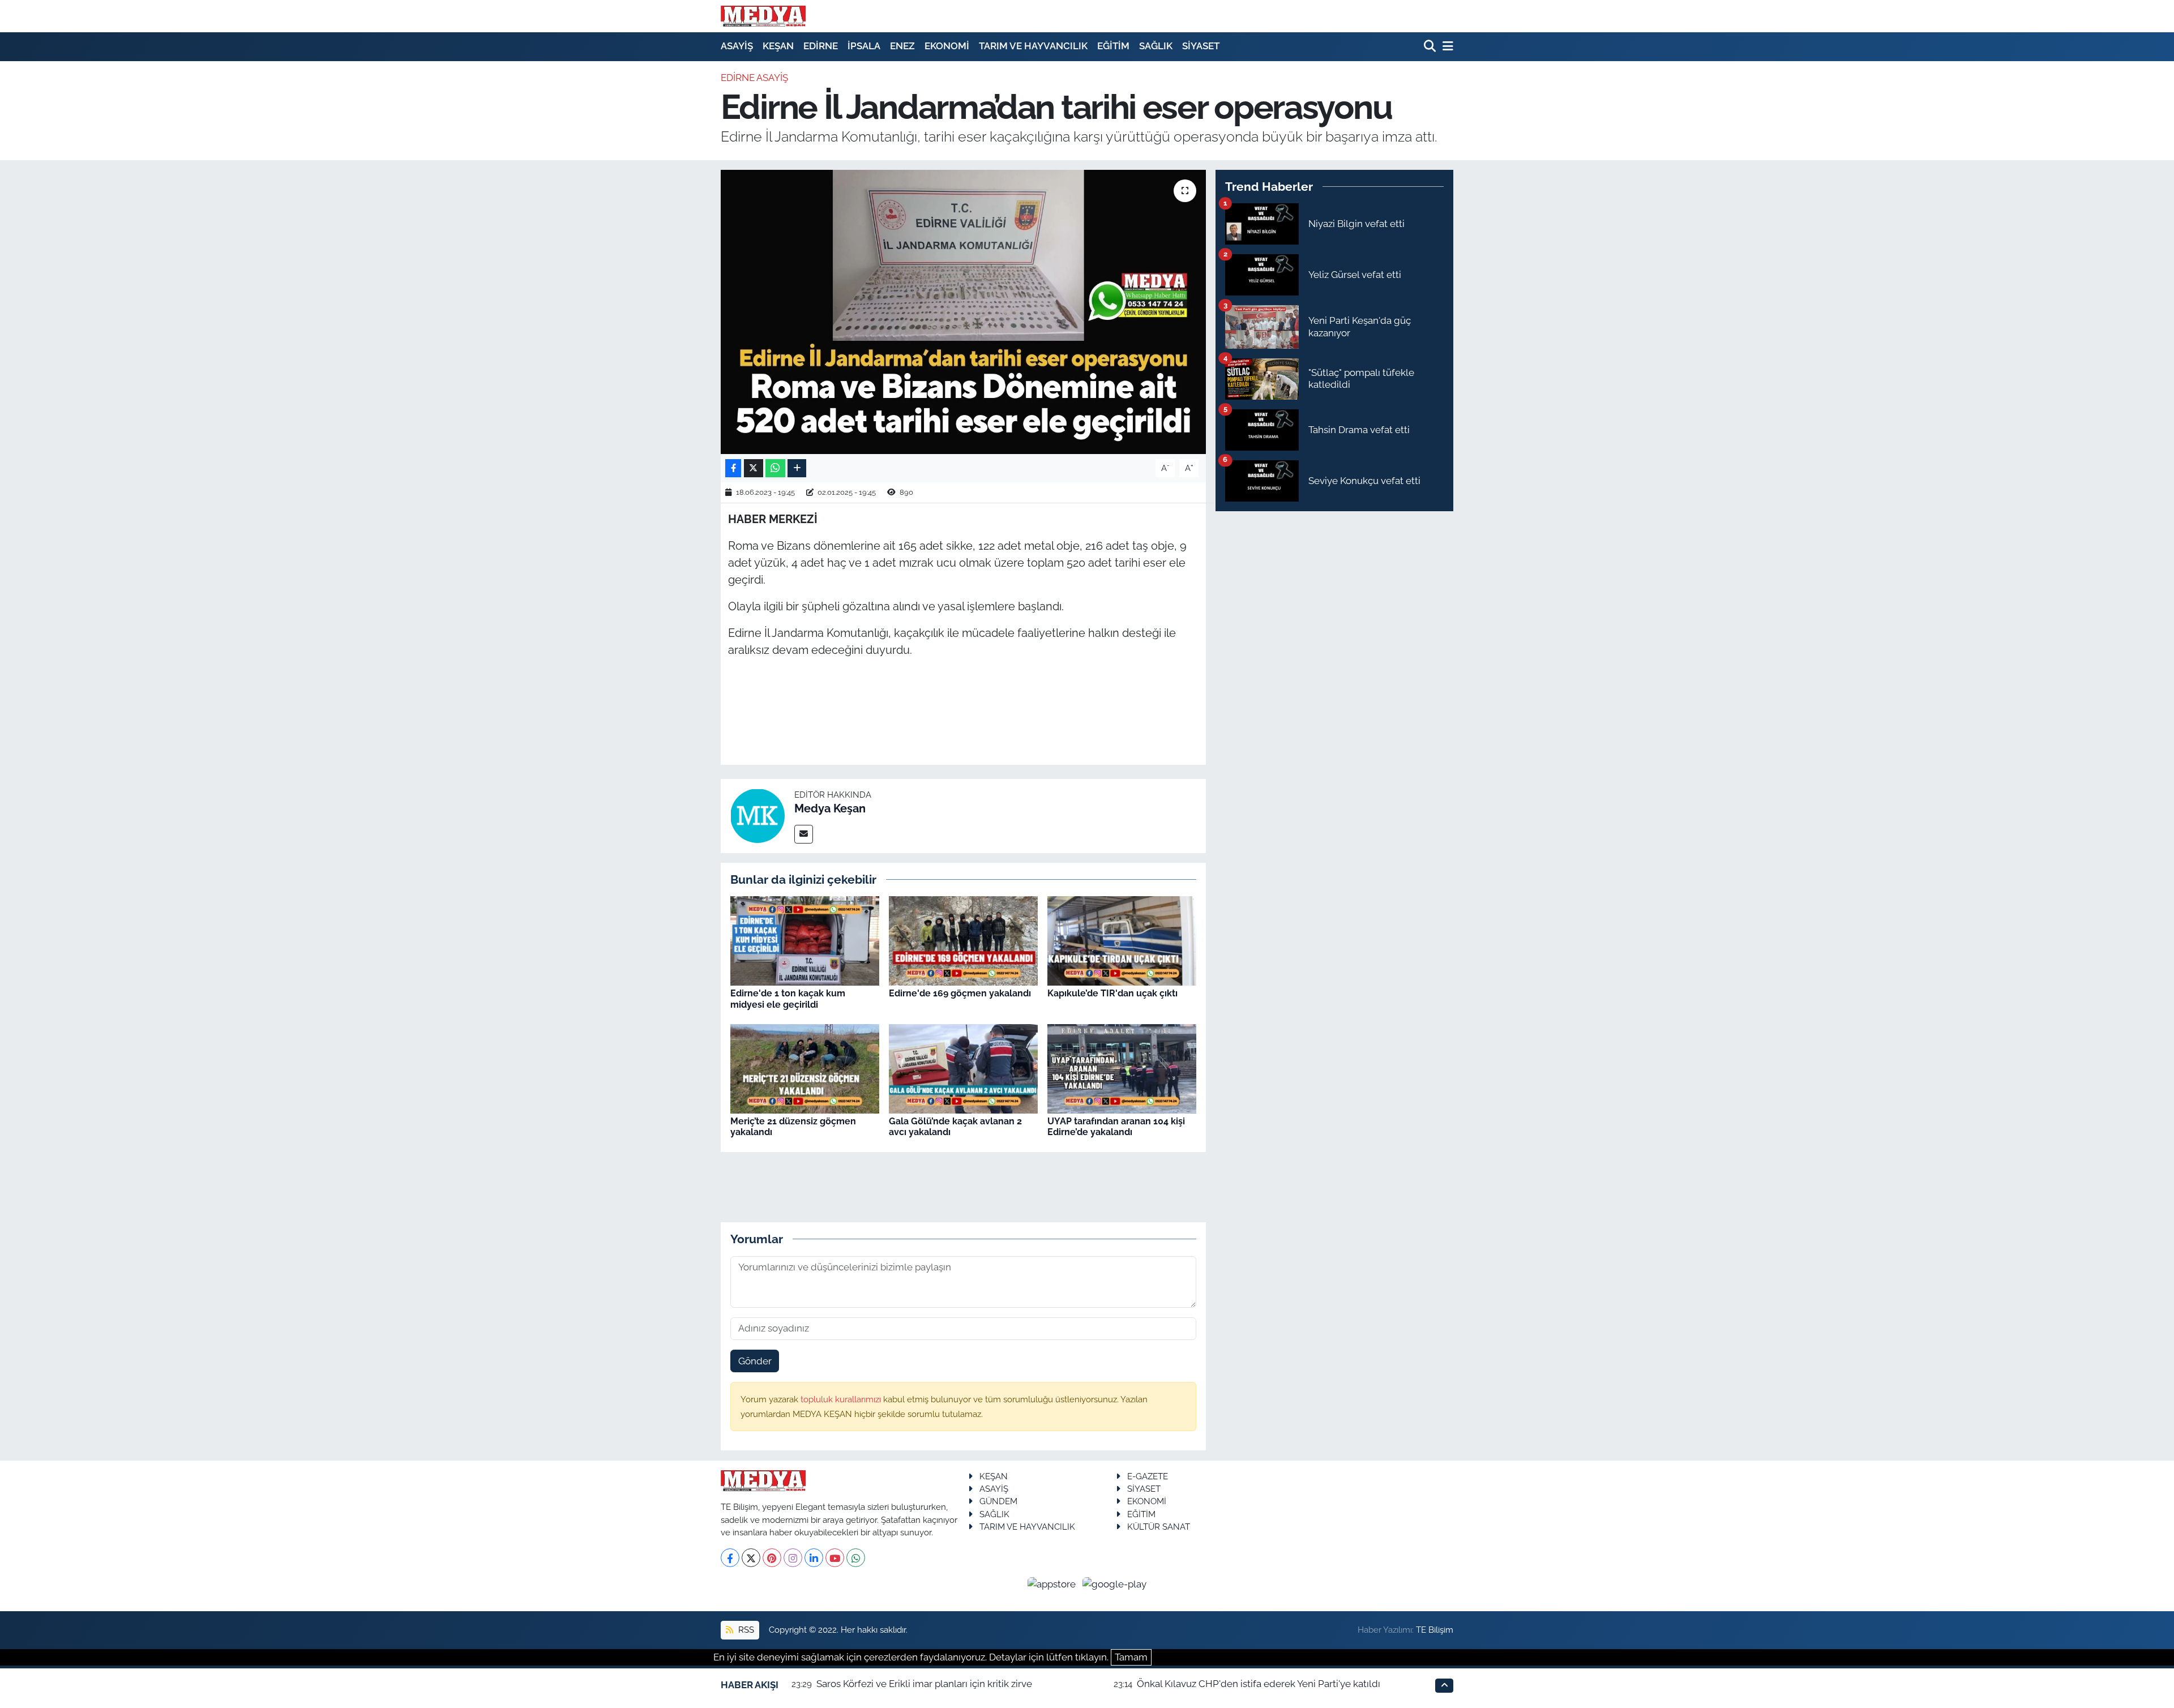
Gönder (755, 1361)
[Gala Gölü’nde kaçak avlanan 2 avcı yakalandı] (963, 1068)
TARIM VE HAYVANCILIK (1033, 46)
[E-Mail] (804, 834)
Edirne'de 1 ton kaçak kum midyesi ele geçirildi (788, 999)
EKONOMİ (947, 46)
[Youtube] (835, 1558)
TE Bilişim (1435, 1630)
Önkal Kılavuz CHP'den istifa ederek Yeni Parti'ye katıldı (1259, 1684)
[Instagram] (793, 1558)
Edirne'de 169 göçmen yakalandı (960, 993)
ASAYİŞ (737, 46)
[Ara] (1431, 47)
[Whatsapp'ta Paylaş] (775, 468)
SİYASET (1201, 46)
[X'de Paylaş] (754, 468)
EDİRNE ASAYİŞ (754, 78)
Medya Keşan (830, 808)
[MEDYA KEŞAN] (763, 16)
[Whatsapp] (856, 1558)
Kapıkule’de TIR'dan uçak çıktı (1112, 993)
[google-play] (1115, 1583)
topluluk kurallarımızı (842, 1399)
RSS (745, 1630)
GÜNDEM (998, 1501)
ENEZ (902, 46)
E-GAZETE (1148, 1476)
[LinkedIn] (814, 1558)
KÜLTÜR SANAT (1159, 1527)
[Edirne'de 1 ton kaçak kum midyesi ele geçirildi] (805, 940)
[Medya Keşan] (758, 815)
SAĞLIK (1156, 46)
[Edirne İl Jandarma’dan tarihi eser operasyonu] (963, 312)
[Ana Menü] (1446, 47)
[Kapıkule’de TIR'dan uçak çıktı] (1122, 940)
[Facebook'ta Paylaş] (733, 468)
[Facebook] (730, 1558)
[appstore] (1053, 1583)
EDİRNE (821, 46)
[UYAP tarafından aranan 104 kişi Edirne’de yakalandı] (1122, 1068)
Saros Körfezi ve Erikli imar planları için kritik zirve (924, 1684)
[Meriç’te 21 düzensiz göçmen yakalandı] (805, 1068)
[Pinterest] (772, 1558)
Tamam (1131, 1657)
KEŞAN (778, 46)
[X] (751, 1558)
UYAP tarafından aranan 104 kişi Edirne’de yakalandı (1116, 1127)
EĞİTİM (1113, 46)
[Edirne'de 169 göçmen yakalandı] (963, 940)
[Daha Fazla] (797, 468)
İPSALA (864, 46)
